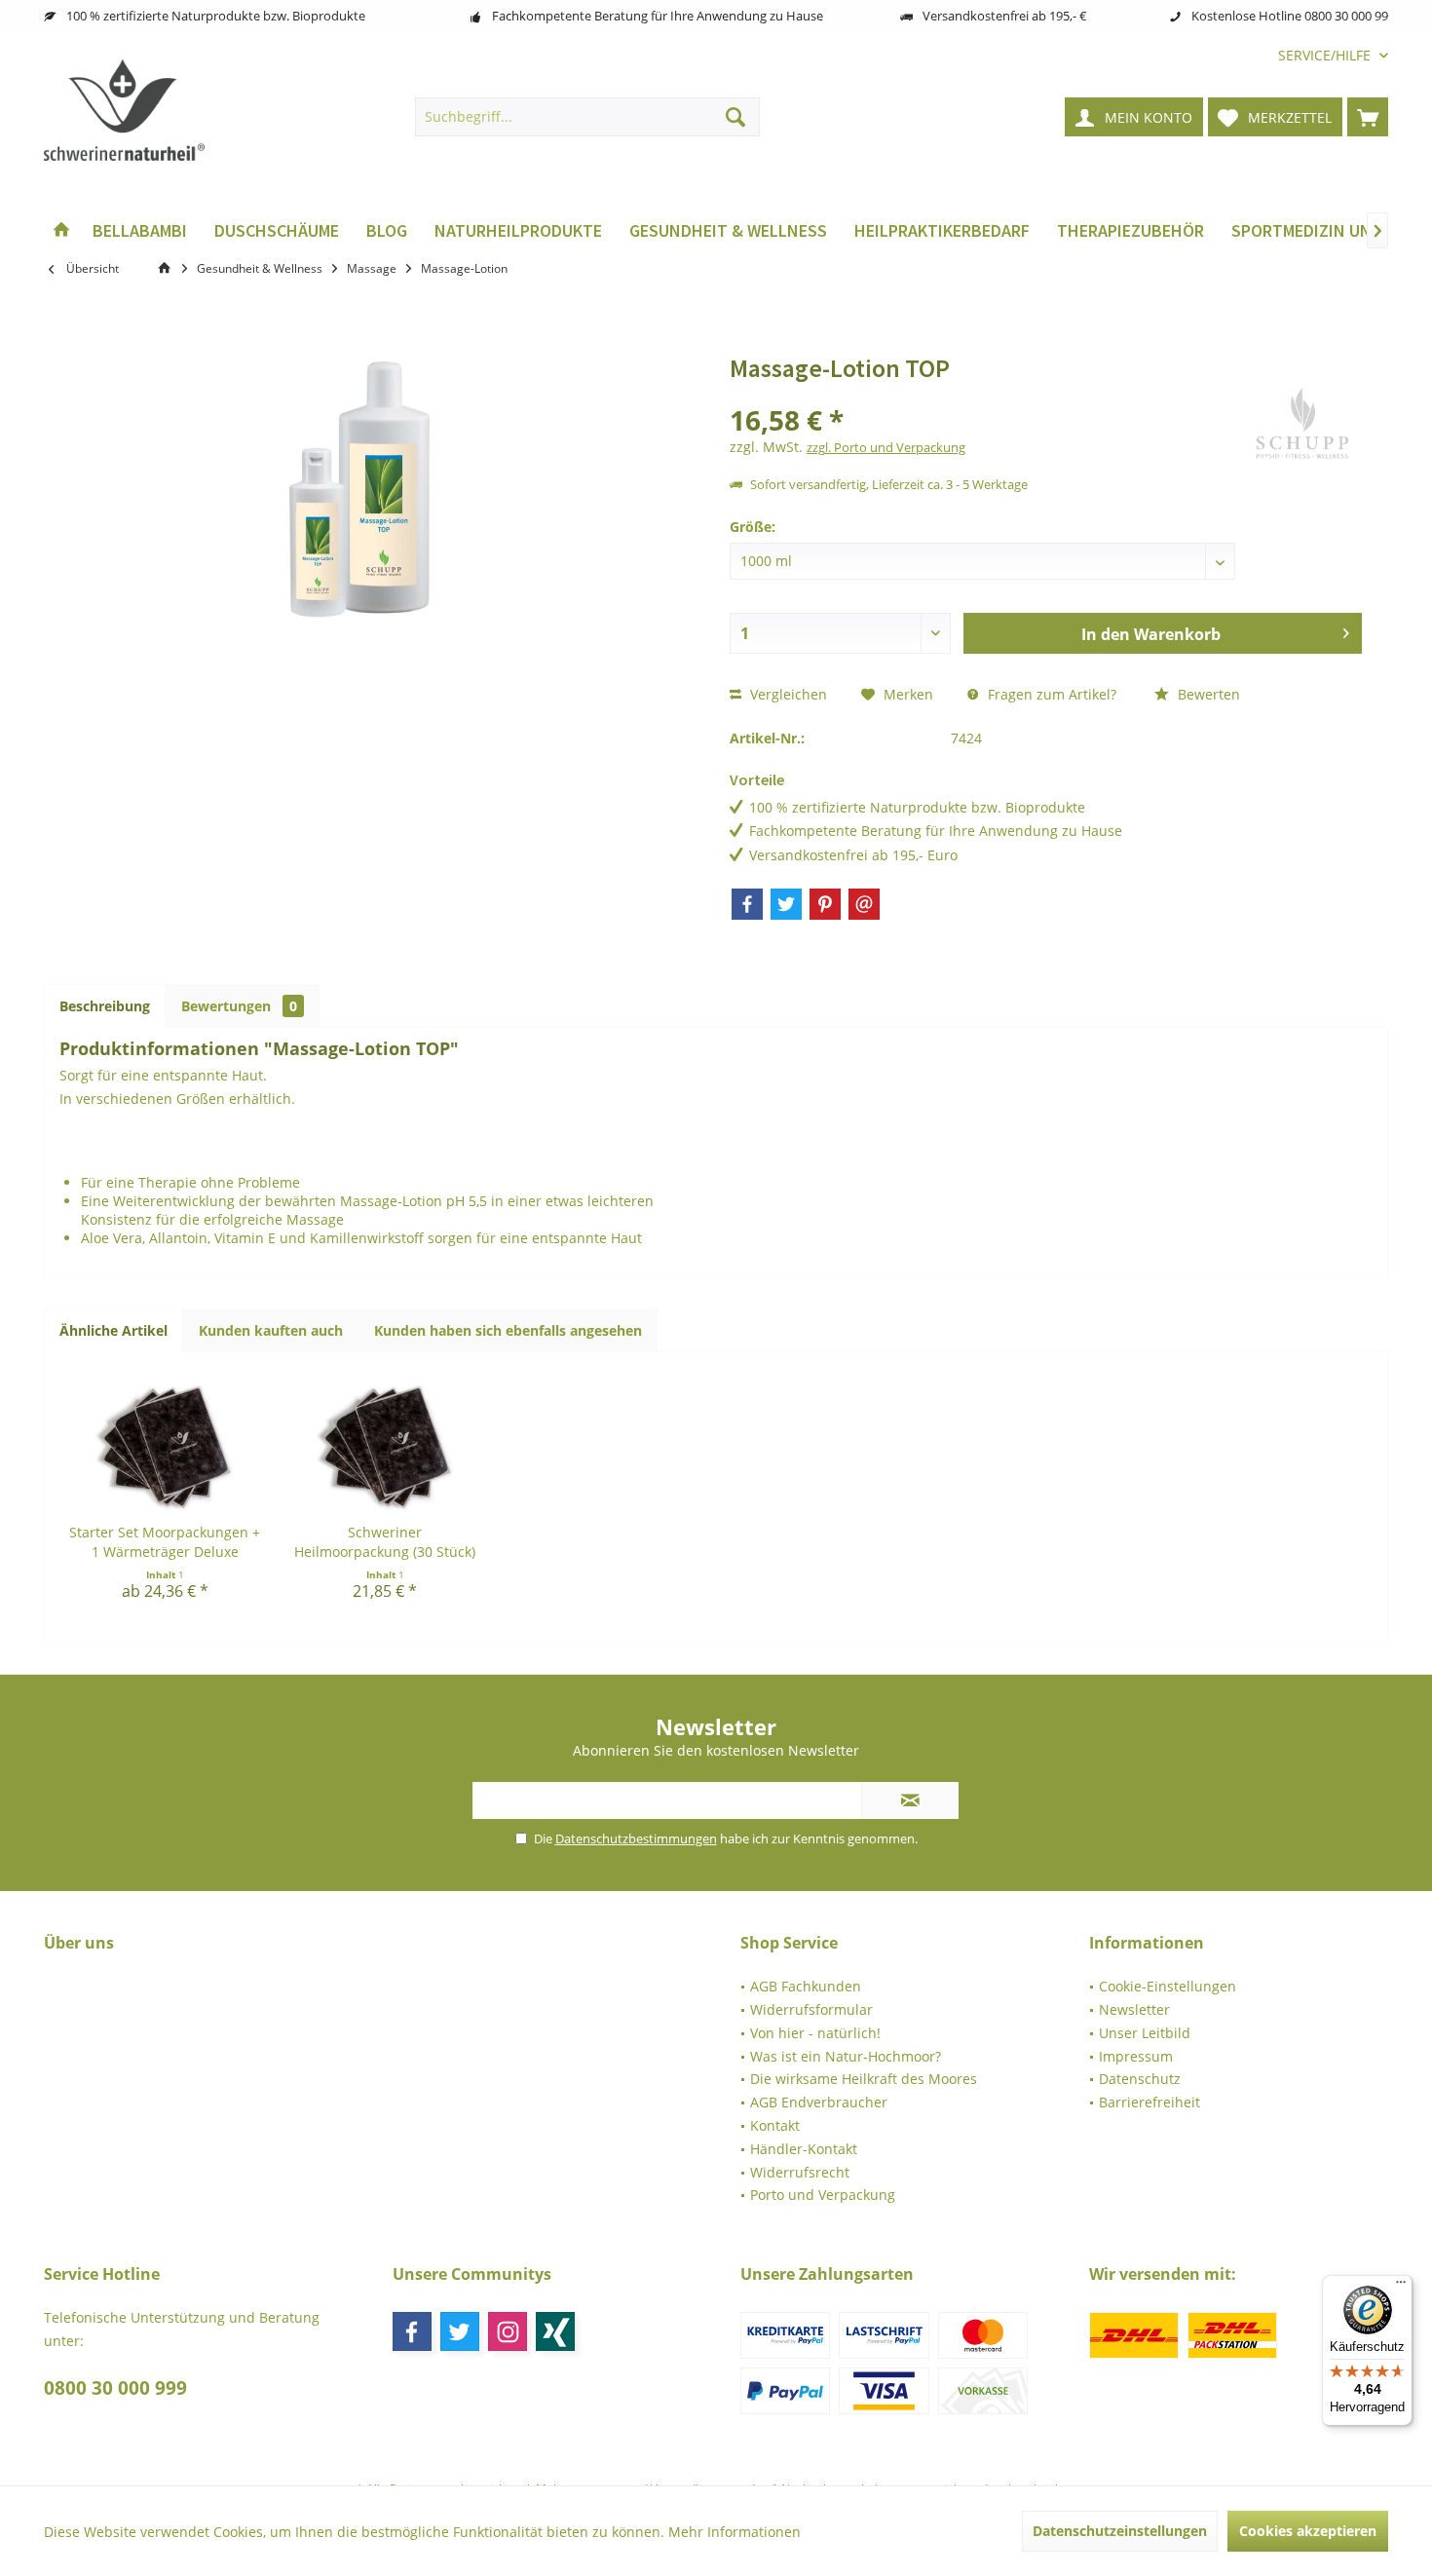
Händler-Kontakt (804, 2149)
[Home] (61, 231)
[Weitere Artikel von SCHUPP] (1302, 426)
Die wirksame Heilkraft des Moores (864, 2079)
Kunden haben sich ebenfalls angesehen (508, 1330)
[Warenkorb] (1368, 117)
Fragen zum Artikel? (1050, 694)
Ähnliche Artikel (113, 1330)
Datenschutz (1140, 2079)
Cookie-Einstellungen (1168, 1986)
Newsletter (1134, 2009)
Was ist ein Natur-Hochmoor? (846, 2056)
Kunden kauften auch (271, 1330)
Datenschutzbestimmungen (636, 1838)
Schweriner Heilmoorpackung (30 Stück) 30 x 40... (385, 1542)
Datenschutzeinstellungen (1120, 2531)
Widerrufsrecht (800, 2172)
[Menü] (1401, 2287)
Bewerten (1207, 694)
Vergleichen (787, 694)
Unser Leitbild (1145, 2033)
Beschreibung (105, 1006)
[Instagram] (508, 2331)
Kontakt (775, 2125)
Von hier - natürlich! (815, 2033)
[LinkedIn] (555, 2331)
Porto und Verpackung (823, 2195)
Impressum (1136, 2056)
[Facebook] (747, 904)
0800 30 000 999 (115, 2388)
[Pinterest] (825, 904)
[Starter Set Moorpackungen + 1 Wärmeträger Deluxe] (165, 1445)
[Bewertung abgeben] (985, 394)
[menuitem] (1326, 55)
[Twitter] (786, 904)
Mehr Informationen (735, 2532)
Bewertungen (239, 1006)
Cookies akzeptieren (1308, 2531)
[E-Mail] (864, 904)
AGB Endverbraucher (819, 2102)
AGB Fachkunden (806, 1986)
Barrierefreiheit (1149, 2102)
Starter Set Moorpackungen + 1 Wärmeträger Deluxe (165, 1542)
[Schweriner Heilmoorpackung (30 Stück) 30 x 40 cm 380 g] (385, 1445)
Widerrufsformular (811, 2009)
